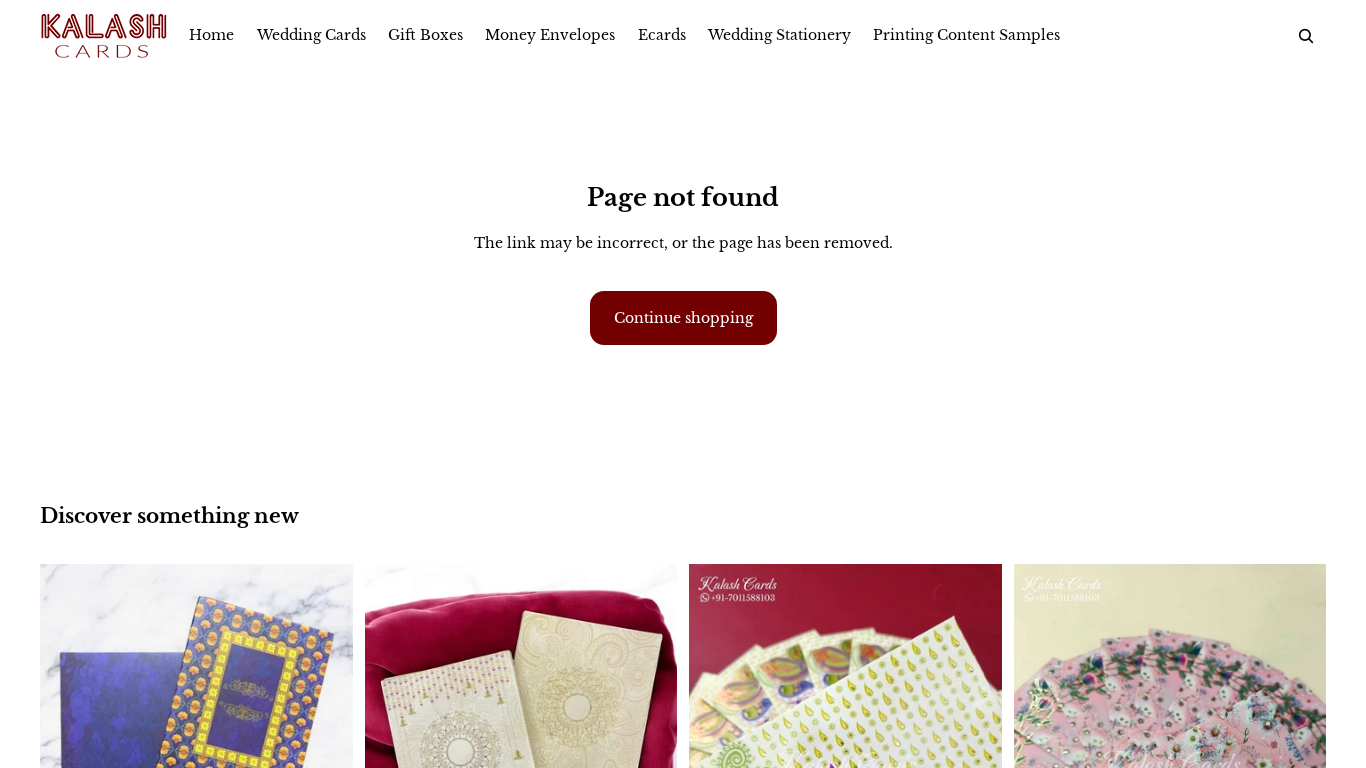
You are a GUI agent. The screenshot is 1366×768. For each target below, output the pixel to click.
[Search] (1306, 36)
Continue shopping (683, 318)
